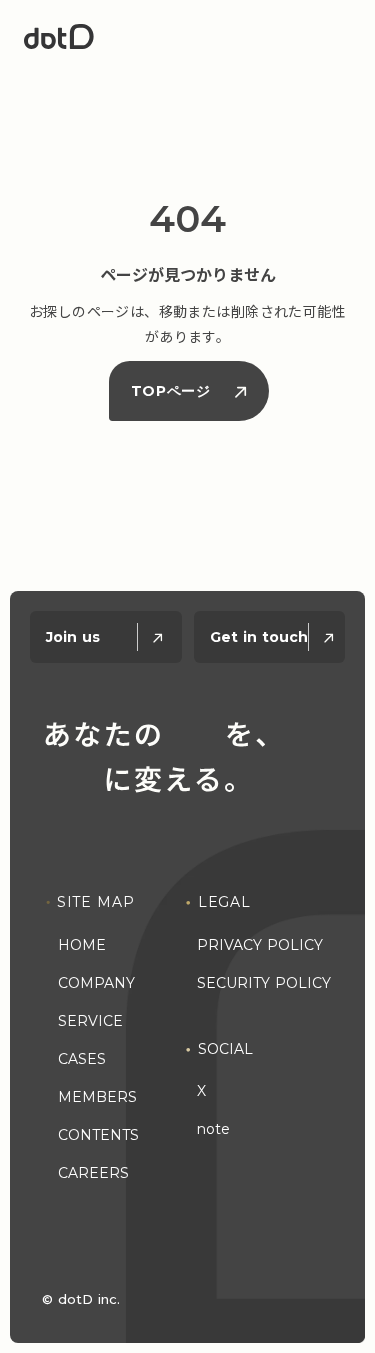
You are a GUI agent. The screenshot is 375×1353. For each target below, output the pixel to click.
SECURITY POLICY (264, 983)
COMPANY (96, 983)
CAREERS (93, 1173)
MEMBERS (97, 1097)
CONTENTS (98, 1135)
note (213, 1129)
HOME (82, 945)
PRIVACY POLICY (260, 945)
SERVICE (90, 1021)
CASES (82, 1059)
